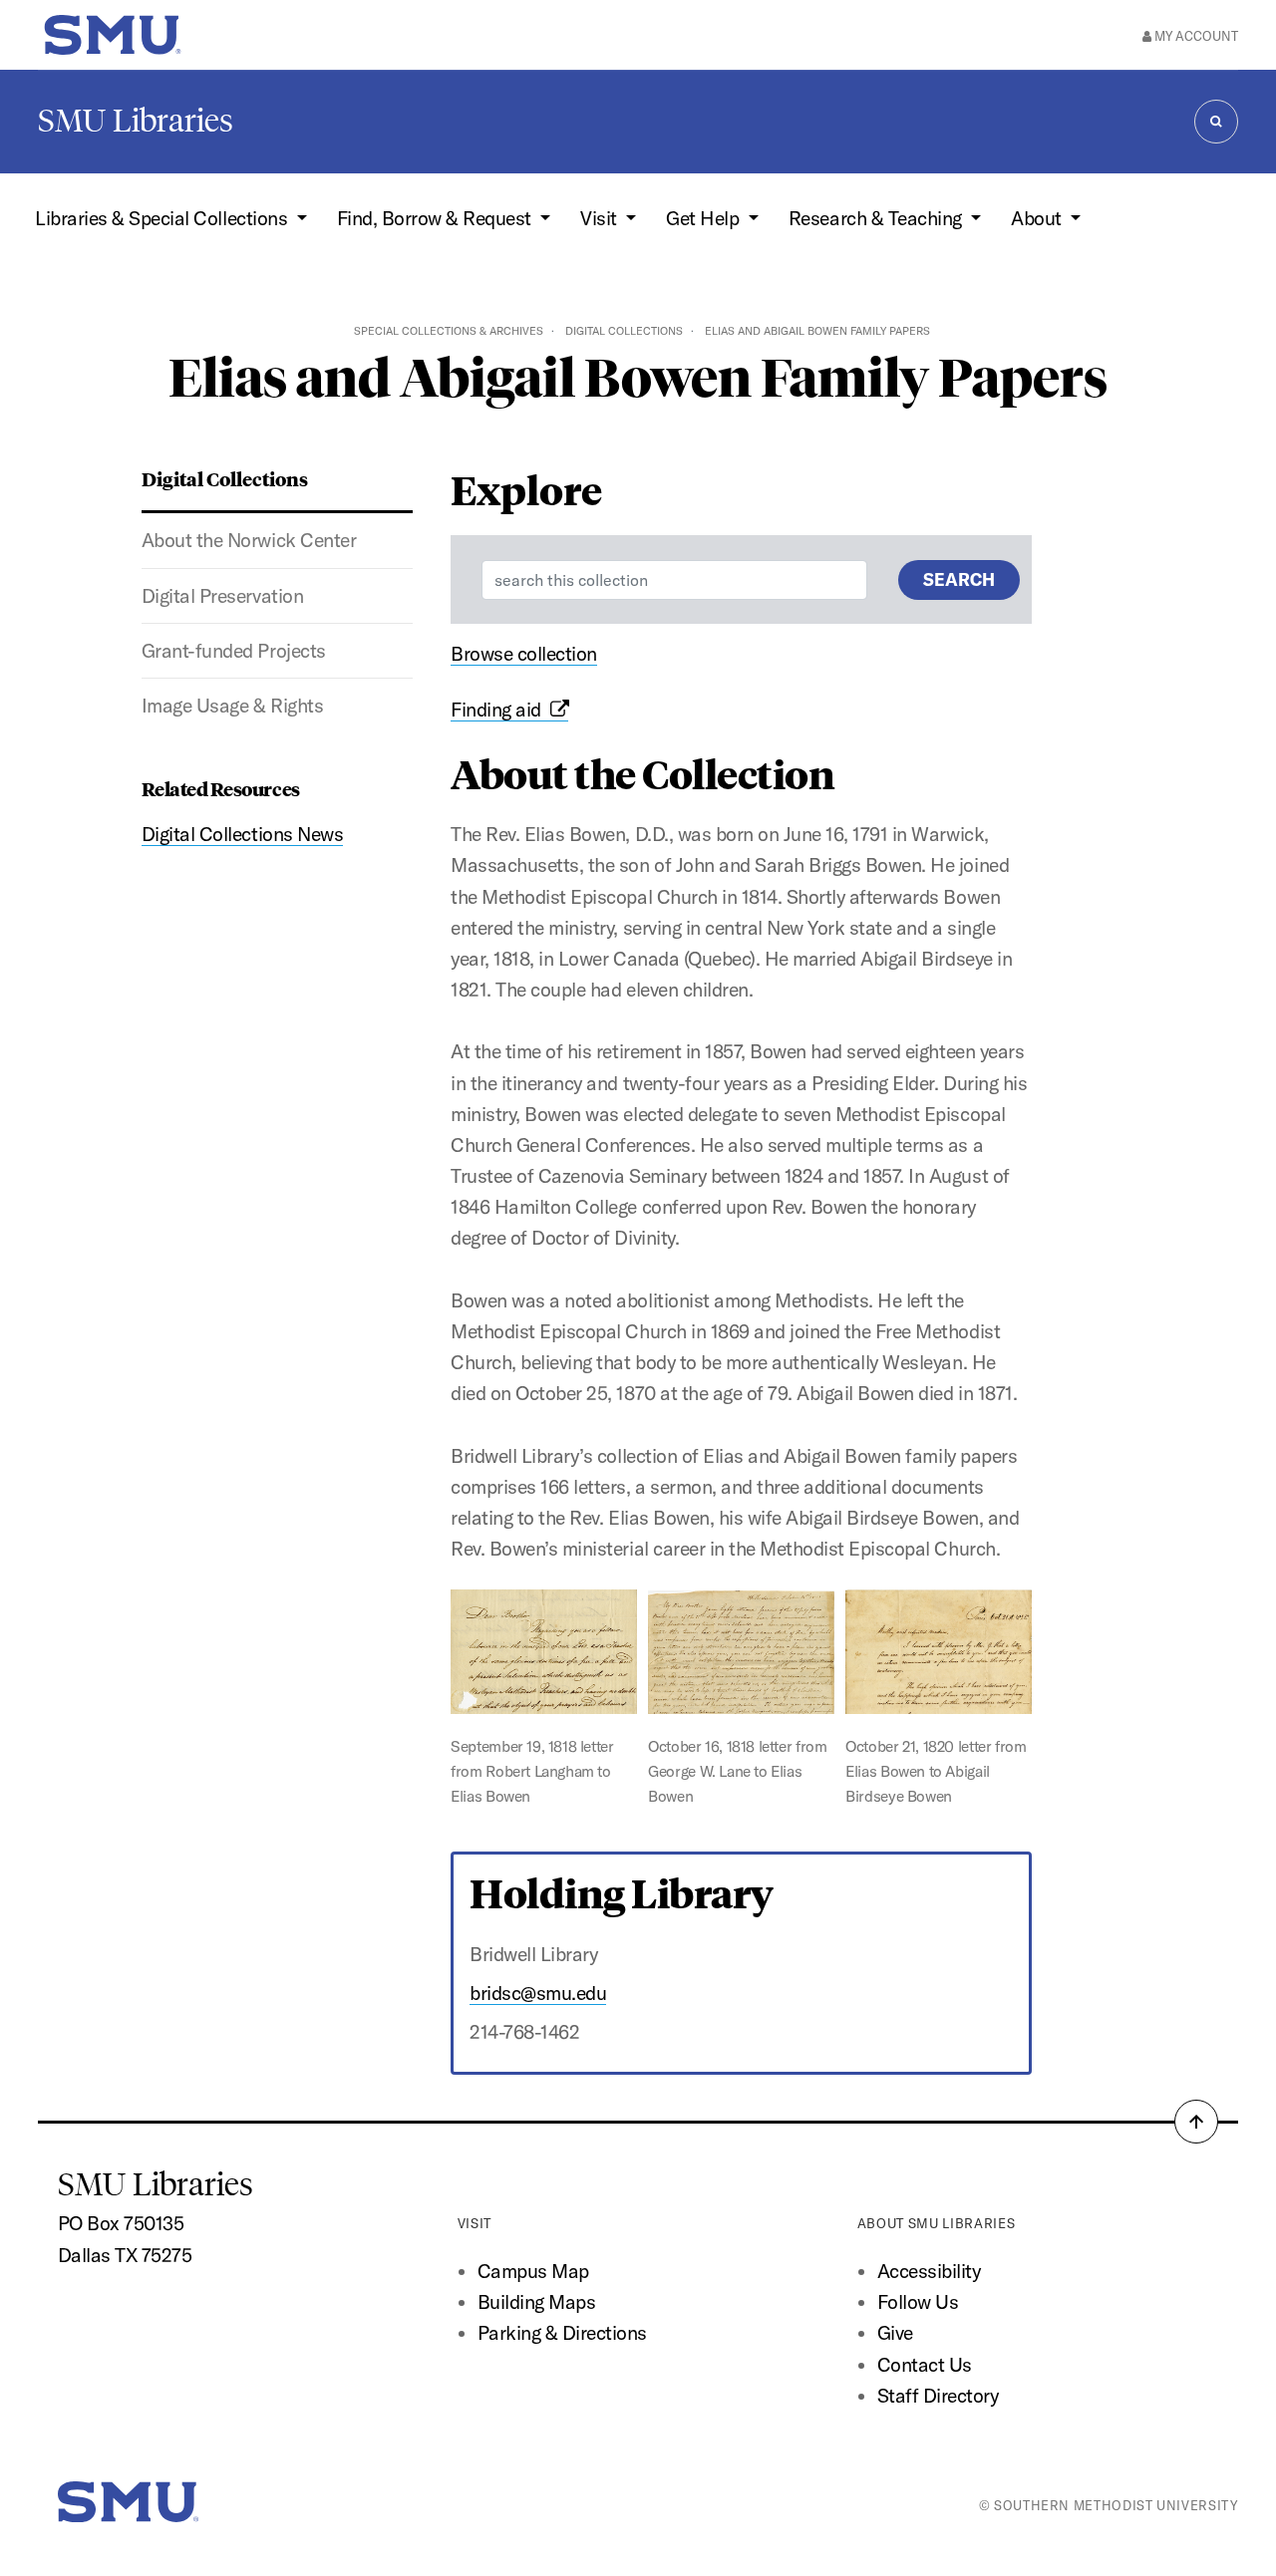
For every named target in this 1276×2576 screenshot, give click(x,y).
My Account (1195, 36)
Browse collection (524, 654)
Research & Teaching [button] (877, 218)
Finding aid (500, 710)
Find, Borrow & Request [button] (437, 218)
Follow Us (918, 2302)
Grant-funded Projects (234, 651)
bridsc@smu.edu (538, 1993)
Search (959, 579)
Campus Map (533, 2271)
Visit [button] (601, 218)
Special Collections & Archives (449, 331)
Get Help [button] (705, 218)
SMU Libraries (136, 121)
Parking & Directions (562, 2333)
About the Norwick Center (249, 540)
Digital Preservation (222, 596)
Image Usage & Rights (232, 706)
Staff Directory (938, 2396)
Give (895, 2333)
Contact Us (925, 2365)
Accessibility (929, 2271)
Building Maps (537, 2302)
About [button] (1038, 218)
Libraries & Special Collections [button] (163, 218)
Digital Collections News (242, 834)
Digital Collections (624, 331)
